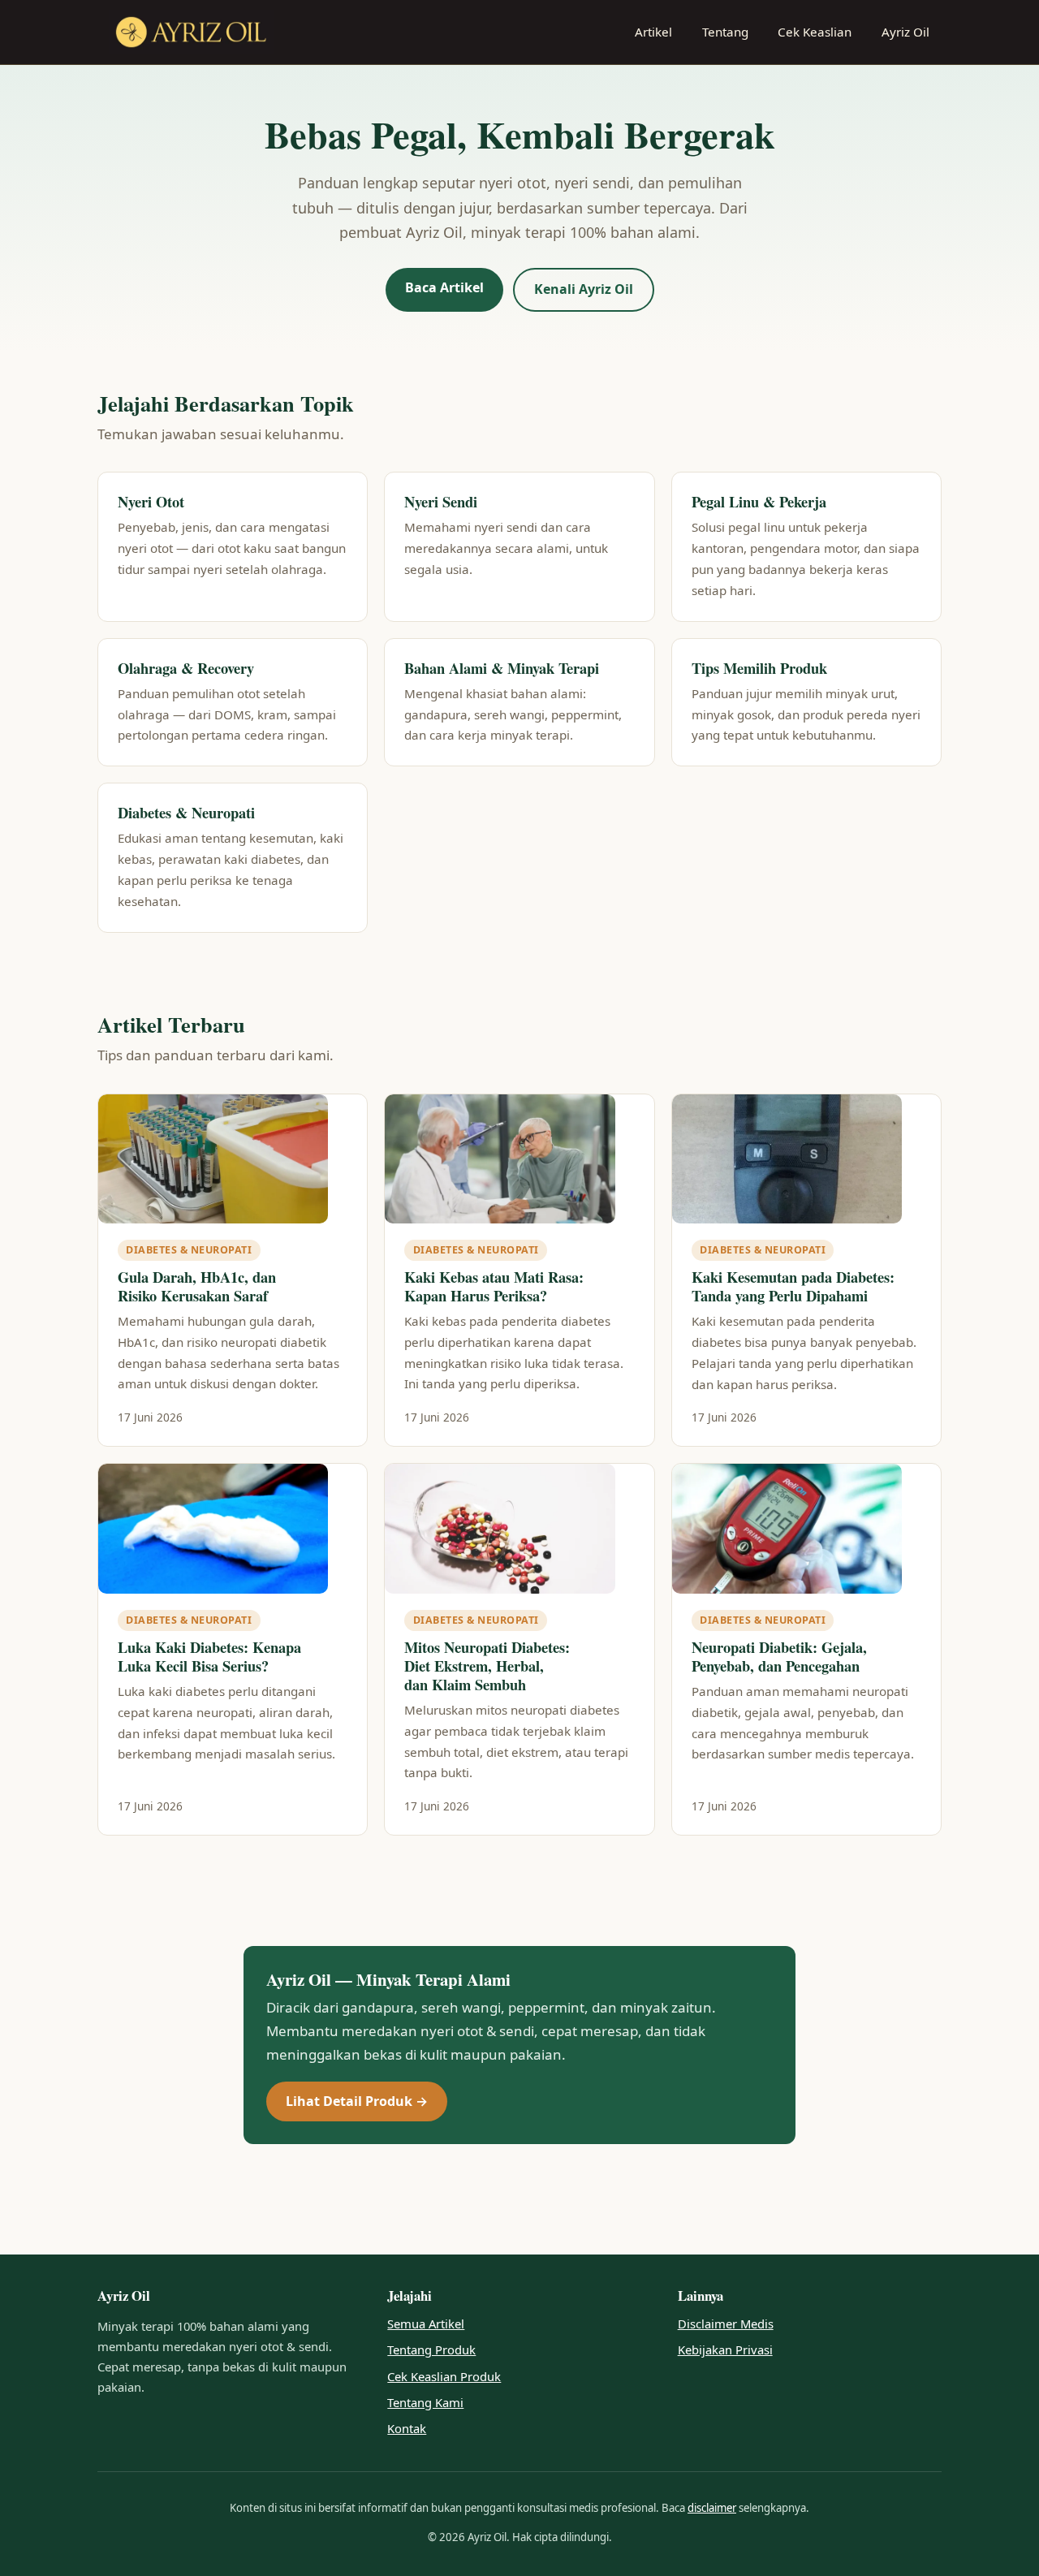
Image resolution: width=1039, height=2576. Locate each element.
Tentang (725, 32)
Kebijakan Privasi (725, 2349)
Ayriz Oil (905, 32)
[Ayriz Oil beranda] (192, 32)
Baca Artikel (444, 287)
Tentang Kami (425, 2402)
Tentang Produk (431, 2349)
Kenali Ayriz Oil (584, 289)
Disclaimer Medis (726, 2324)
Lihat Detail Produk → (357, 2101)
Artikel (653, 32)
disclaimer (712, 2508)
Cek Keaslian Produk (444, 2376)
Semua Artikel (426, 2324)
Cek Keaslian (815, 32)
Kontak (407, 2428)
